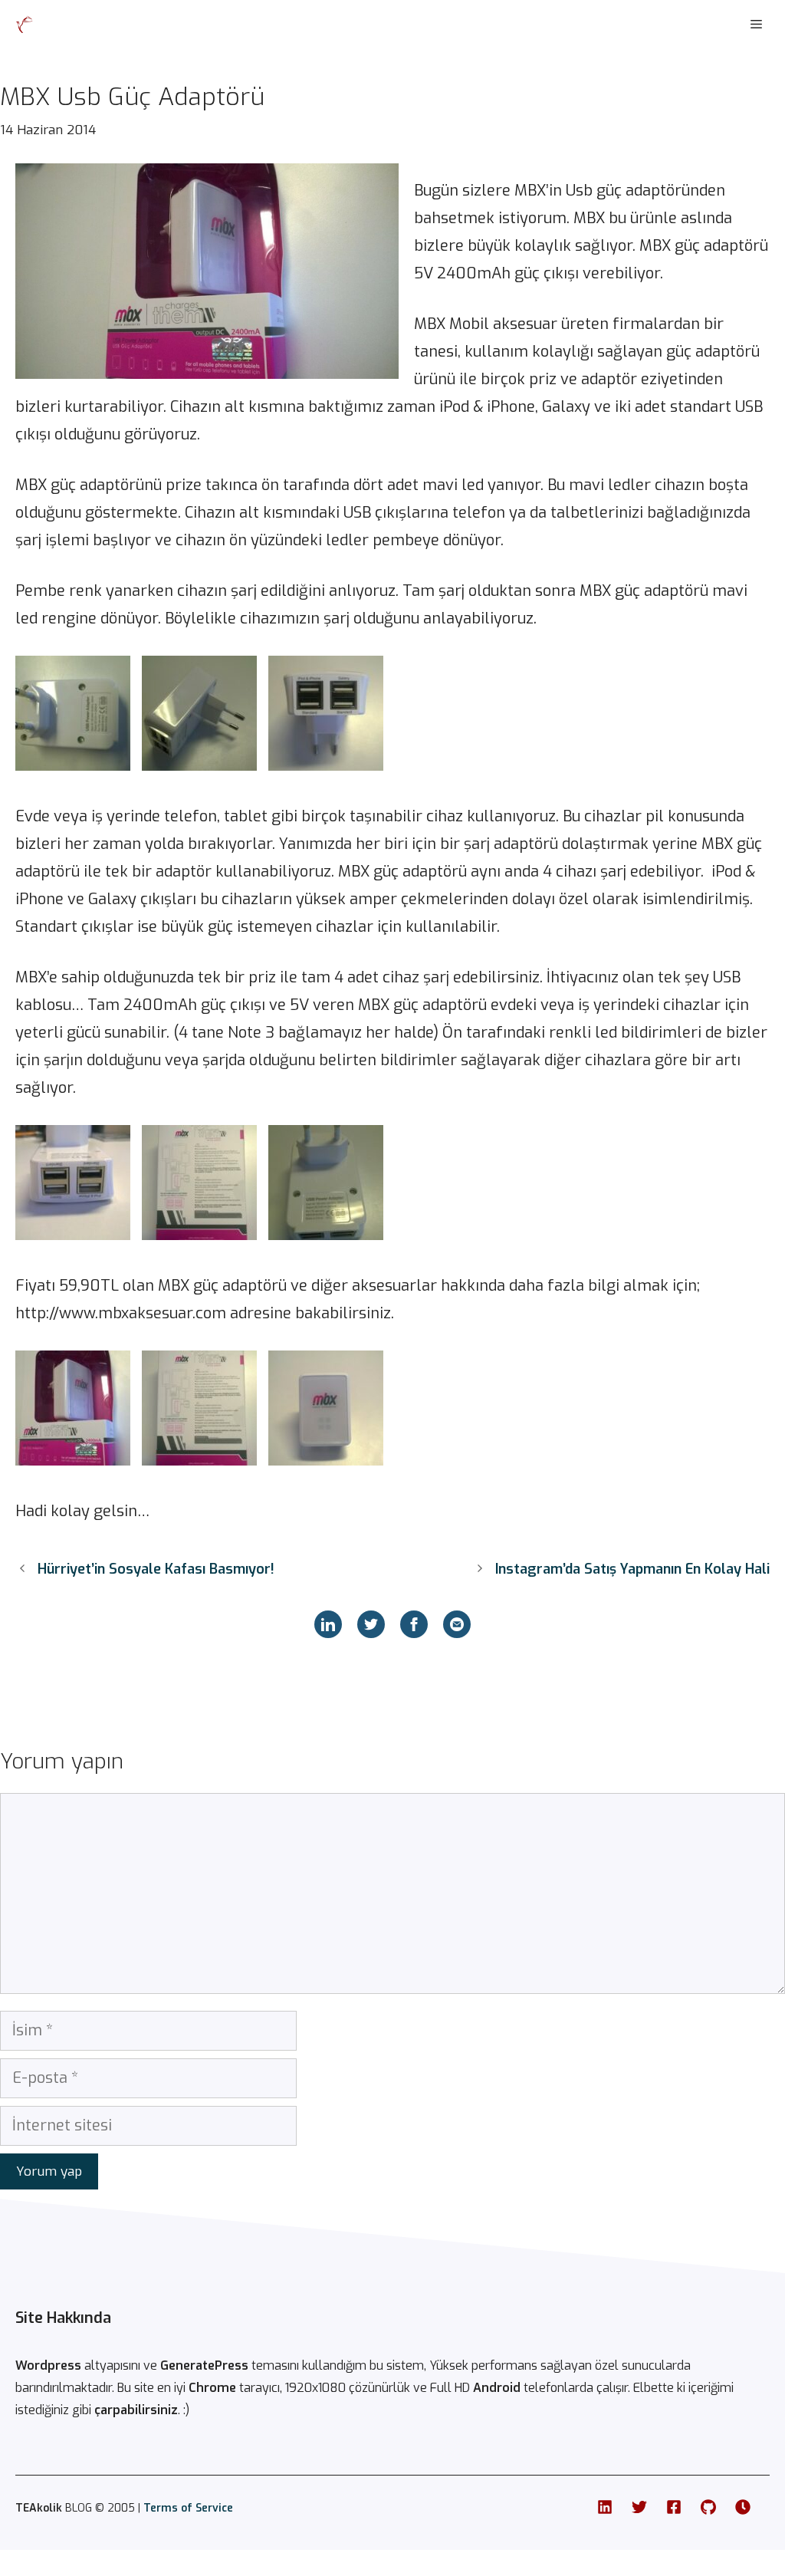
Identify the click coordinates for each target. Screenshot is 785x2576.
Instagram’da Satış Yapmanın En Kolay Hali (632, 1569)
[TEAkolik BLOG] (25, 25)
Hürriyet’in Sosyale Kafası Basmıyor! (156, 1569)
